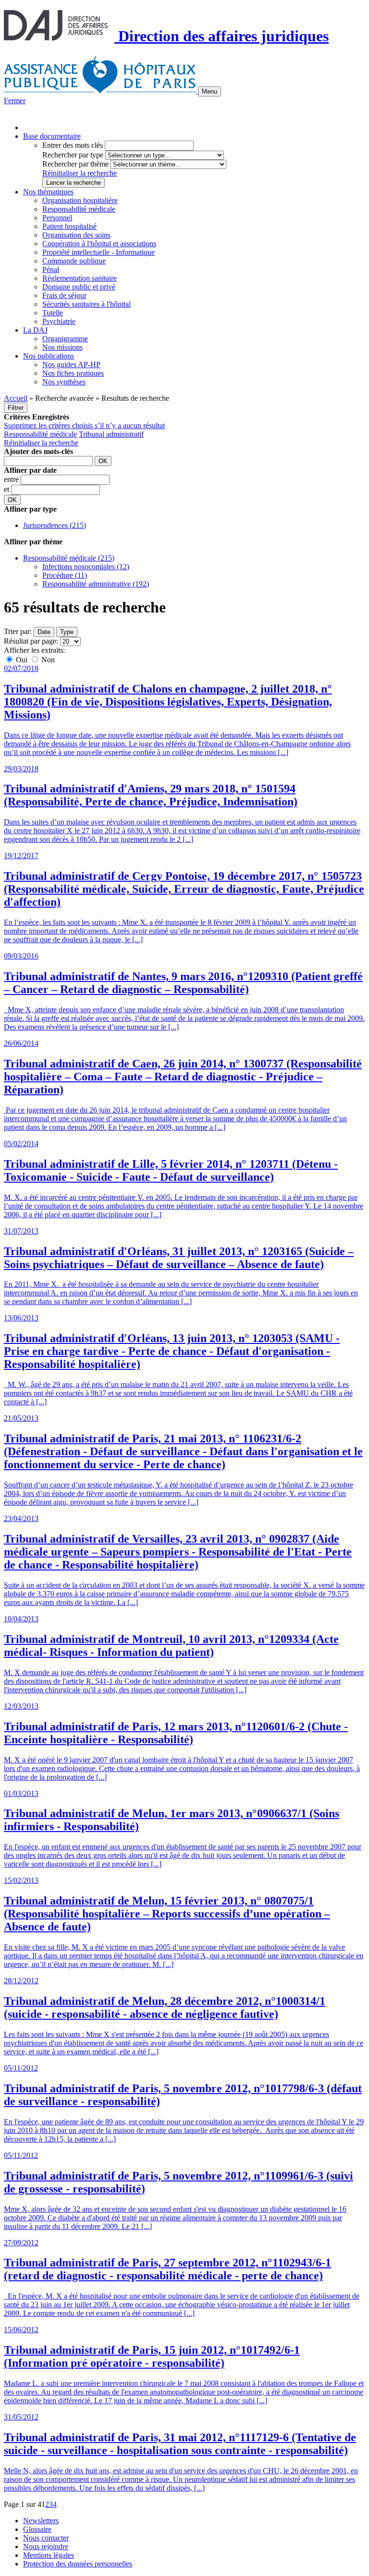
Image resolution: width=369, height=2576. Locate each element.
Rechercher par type (73, 155)
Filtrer (16, 408)
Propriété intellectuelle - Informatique (98, 252)
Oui (22, 660)
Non (47, 660)
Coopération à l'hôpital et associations (99, 244)
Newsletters (41, 2521)
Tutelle (53, 313)
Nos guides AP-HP (71, 365)
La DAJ (35, 330)
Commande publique (74, 261)
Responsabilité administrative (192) (96, 584)
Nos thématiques (48, 192)
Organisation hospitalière (80, 200)
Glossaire (37, 2529)
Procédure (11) (65, 575)
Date (44, 632)
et (7, 489)
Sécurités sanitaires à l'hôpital (86, 304)
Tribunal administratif (111, 434)
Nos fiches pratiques (73, 373)
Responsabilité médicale (79, 209)
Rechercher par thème (75, 164)
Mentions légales (49, 2555)
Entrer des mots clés (73, 145)
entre (12, 479)
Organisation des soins (76, 235)
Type (67, 632)
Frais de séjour (64, 295)
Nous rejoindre (46, 2546)
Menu (209, 91)
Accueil (16, 398)
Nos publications (49, 356)
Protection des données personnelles (78, 2564)
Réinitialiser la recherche (80, 173)
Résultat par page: (31, 641)
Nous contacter (46, 2538)
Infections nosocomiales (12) (86, 567)
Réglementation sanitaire (80, 278)
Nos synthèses (64, 382)
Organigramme (65, 339)
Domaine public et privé (79, 287)
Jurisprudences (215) (55, 525)
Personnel (57, 218)
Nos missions (62, 347)
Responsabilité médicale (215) (69, 558)
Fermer (15, 101)
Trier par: (18, 631)
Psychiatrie (59, 321)
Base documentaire (52, 136)
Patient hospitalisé (69, 226)
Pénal (51, 270)
